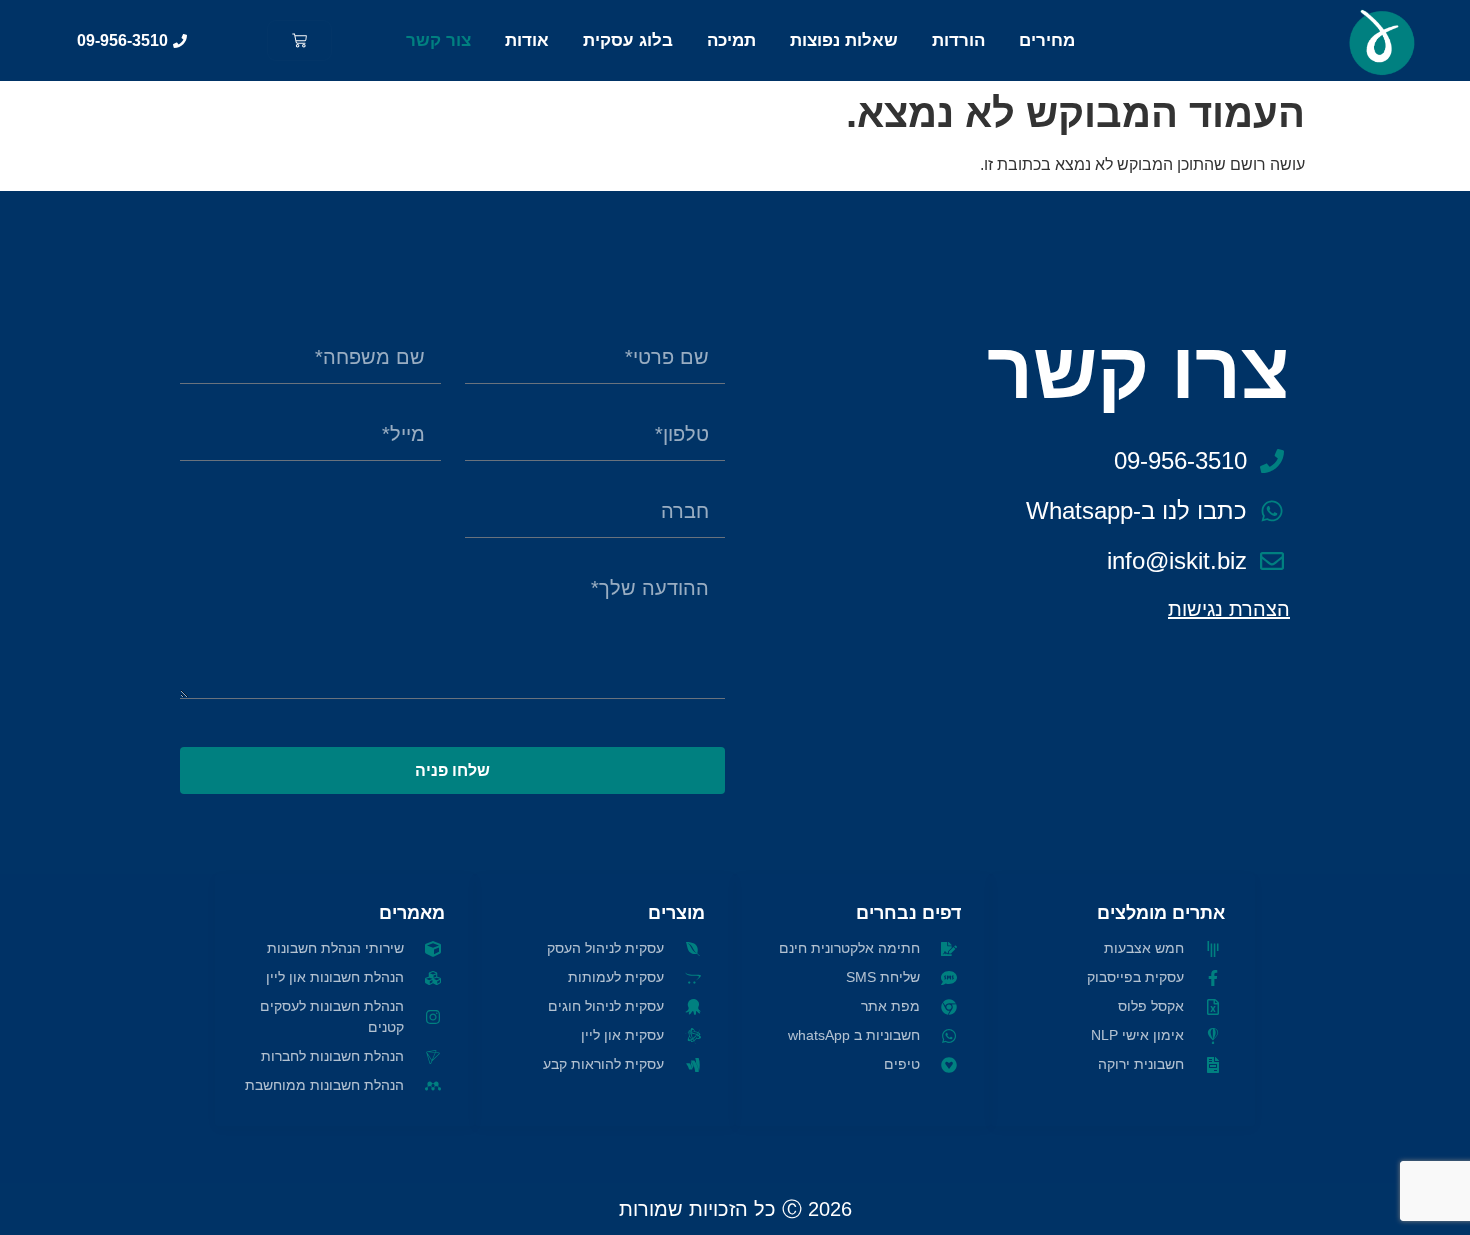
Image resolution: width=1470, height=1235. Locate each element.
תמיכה (731, 40)
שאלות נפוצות (844, 40)
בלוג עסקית (628, 40)
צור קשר (438, 40)
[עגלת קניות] (299, 40)
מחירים (1047, 40)
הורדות (958, 40)
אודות (527, 40)
